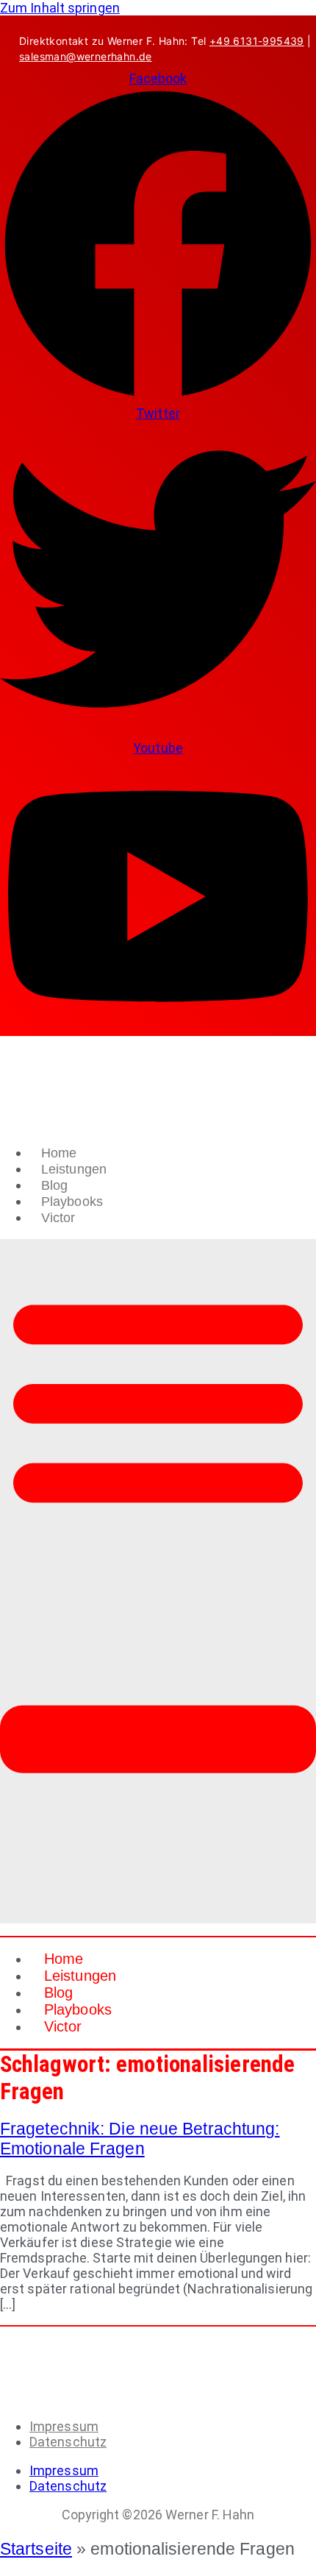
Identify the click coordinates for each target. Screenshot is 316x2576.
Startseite (36, 2549)
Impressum (64, 2426)
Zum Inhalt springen (60, 8)
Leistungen (74, 1169)
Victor (58, 1218)
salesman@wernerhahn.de (86, 56)
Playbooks (72, 1202)
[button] (158, 1581)
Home (59, 1153)
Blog (54, 1185)
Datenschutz (68, 2442)
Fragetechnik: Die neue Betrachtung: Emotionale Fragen (140, 2139)
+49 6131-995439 (257, 41)
